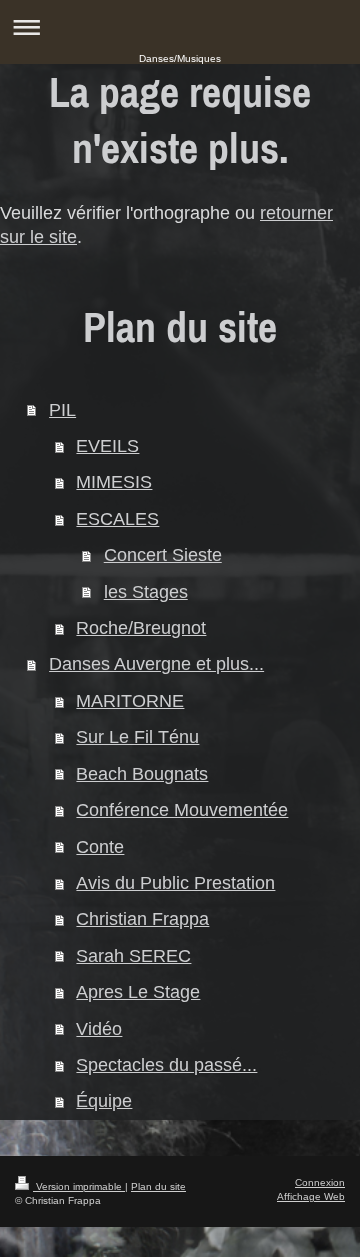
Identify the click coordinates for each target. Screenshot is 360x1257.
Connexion (320, 1182)
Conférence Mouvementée (182, 810)
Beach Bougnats (142, 774)
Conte (100, 847)
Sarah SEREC (133, 956)
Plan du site (158, 1186)
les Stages (146, 592)
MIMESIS (114, 482)
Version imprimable (79, 1186)
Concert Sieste (163, 555)
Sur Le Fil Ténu (137, 737)
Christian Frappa (142, 919)
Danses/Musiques (180, 58)
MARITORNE (130, 701)
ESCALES (117, 519)
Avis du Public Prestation (175, 883)
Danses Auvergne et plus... (156, 664)
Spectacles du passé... (166, 1065)
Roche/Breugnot (141, 628)
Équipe (104, 1101)
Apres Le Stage (138, 992)
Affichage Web (311, 1196)
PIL (62, 410)
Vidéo (99, 1029)
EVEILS (107, 446)
